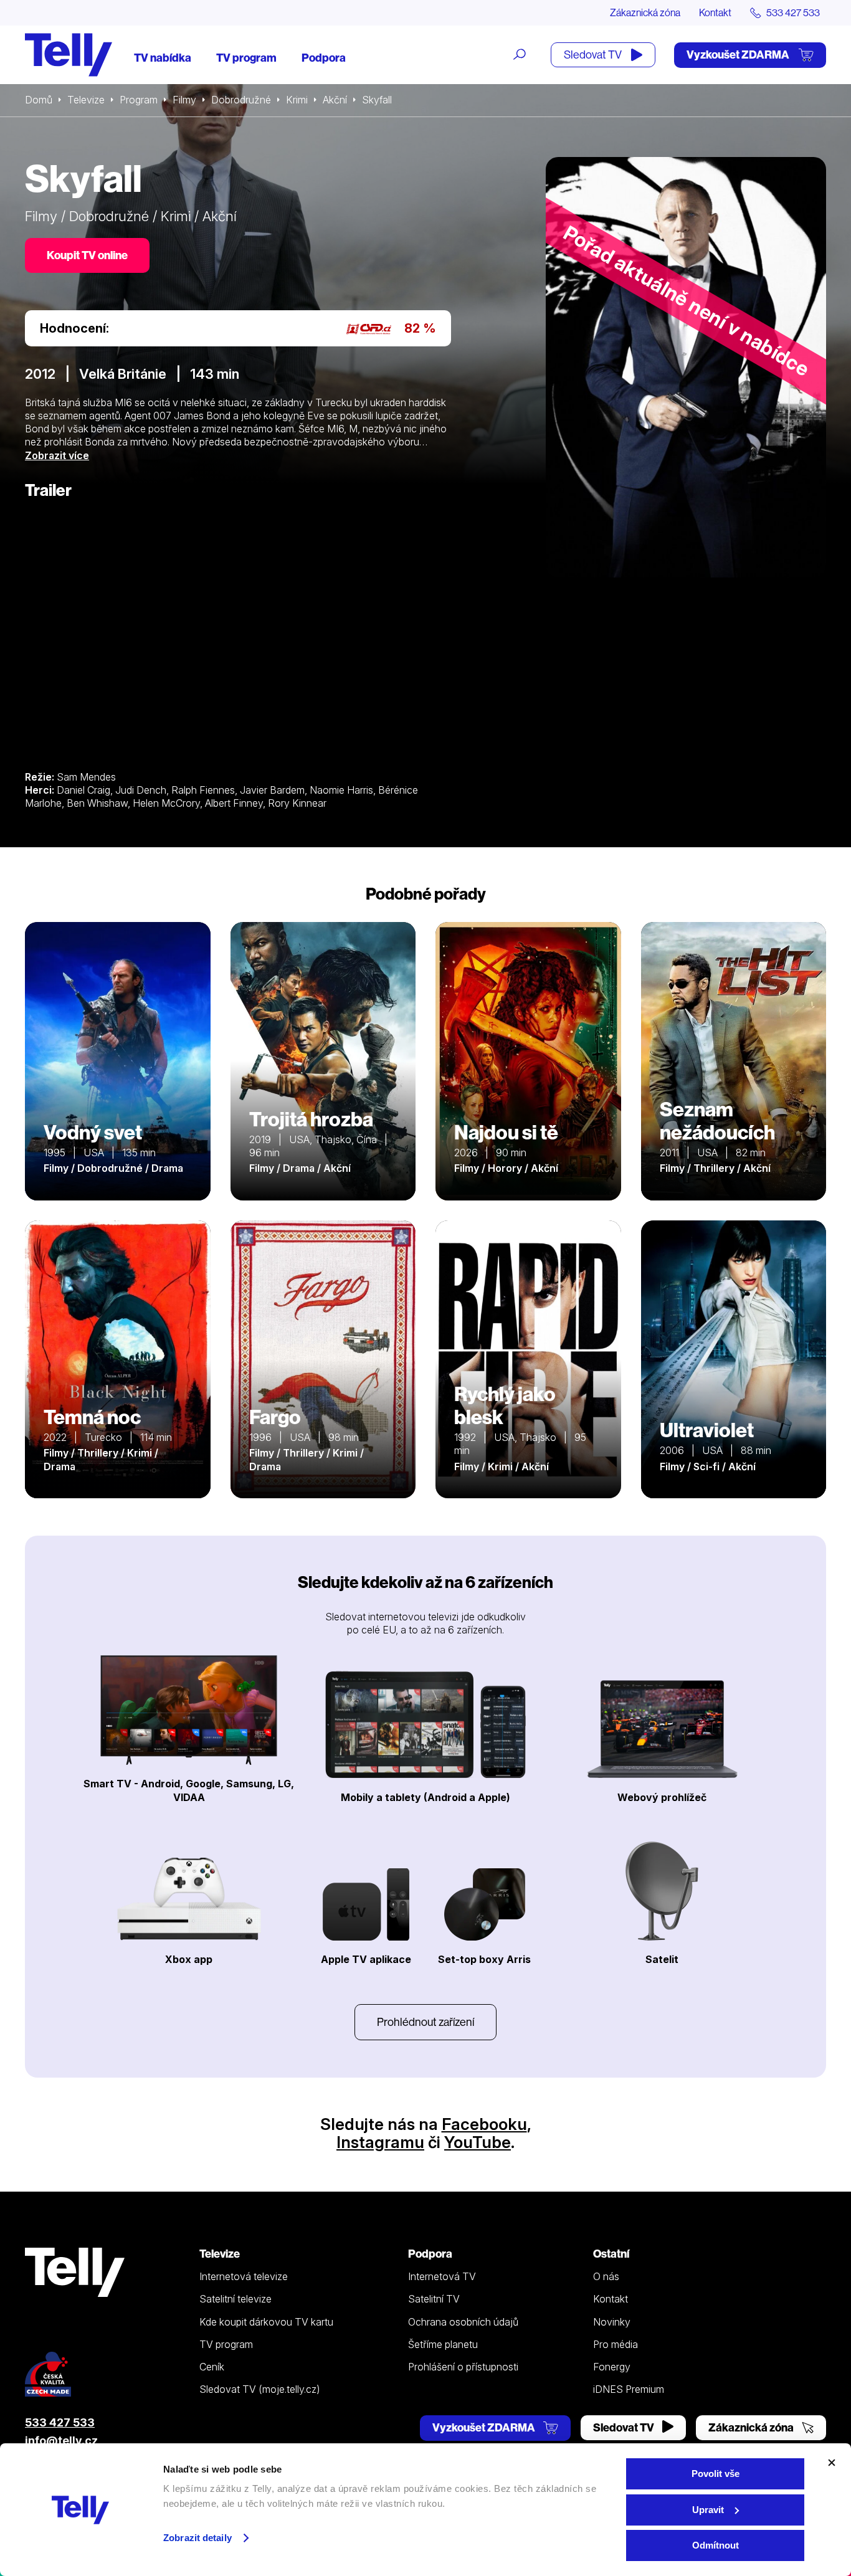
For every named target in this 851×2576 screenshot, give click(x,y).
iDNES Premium (629, 2389)
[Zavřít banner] (832, 2463)
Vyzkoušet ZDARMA (739, 55)
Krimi (297, 100)
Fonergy (612, 2367)
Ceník (212, 2367)
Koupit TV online (87, 255)
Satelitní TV (434, 2299)
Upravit (708, 2510)
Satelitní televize (235, 2299)
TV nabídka (163, 58)
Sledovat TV (594, 55)
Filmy (184, 100)
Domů (39, 100)
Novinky (612, 2322)
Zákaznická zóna (645, 12)
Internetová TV (442, 2276)
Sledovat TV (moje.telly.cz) (260, 2389)
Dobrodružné (241, 100)
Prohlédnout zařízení (425, 2022)
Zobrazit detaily (197, 2538)
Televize (86, 100)
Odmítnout (716, 2545)
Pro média (616, 2344)
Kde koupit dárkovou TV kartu (266, 2322)
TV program (246, 58)
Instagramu (380, 2142)
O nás (606, 2276)
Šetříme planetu (443, 2344)
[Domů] (69, 55)
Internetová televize (244, 2276)
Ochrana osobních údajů (463, 2322)
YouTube (478, 2142)
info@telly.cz (61, 2441)
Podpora (324, 58)
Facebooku (484, 2124)
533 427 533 (60, 2422)
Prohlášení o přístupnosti (463, 2367)
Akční (335, 100)
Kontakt (715, 12)
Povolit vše (716, 2474)
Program (139, 100)
